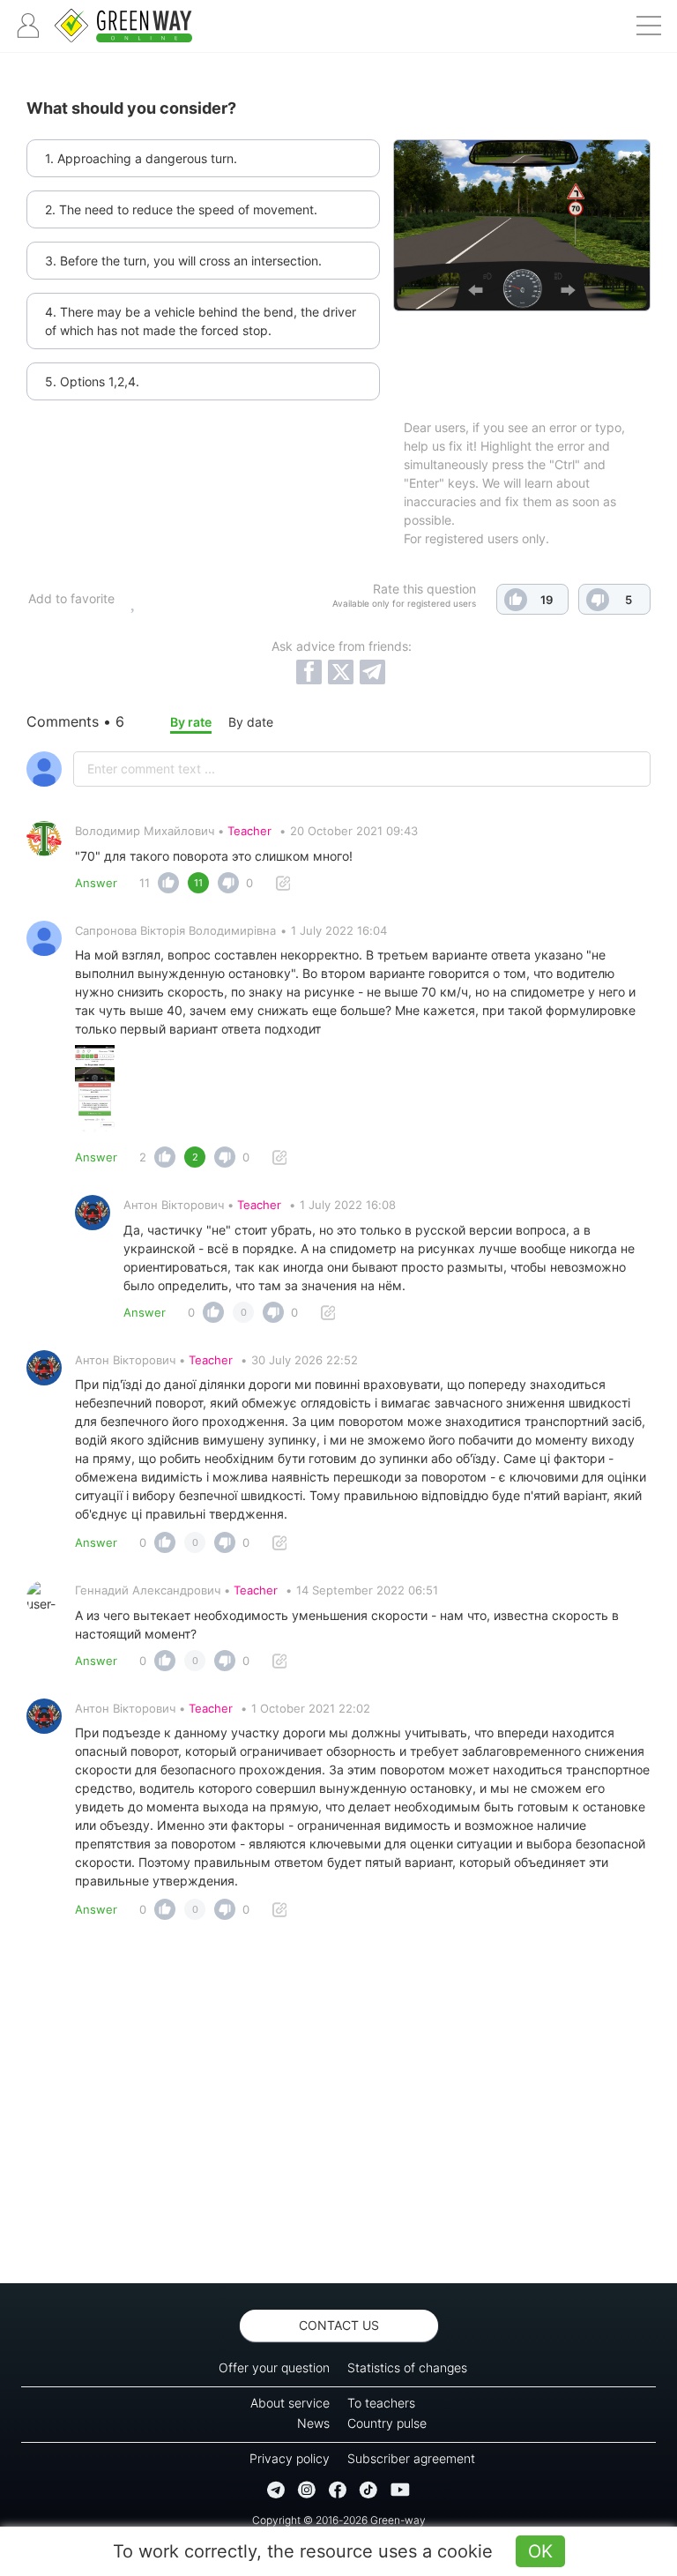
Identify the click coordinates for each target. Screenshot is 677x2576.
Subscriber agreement (411, 2458)
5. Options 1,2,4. (92, 381)
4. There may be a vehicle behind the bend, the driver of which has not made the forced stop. (201, 321)
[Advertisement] (338, 2107)
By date (251, 722)
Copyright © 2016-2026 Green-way (339, 2520)
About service (290, 2403)
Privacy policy (290, 2458)
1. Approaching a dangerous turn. (141, 158)
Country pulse (387, 2423)
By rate (191, 722)
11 (145, 883)
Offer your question (274, 2367)
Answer (96, 883)
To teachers (381, 2403)
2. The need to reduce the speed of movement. (181, 209)
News (313, 2423)
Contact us (339, 2325)
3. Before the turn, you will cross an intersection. (183, 261)
